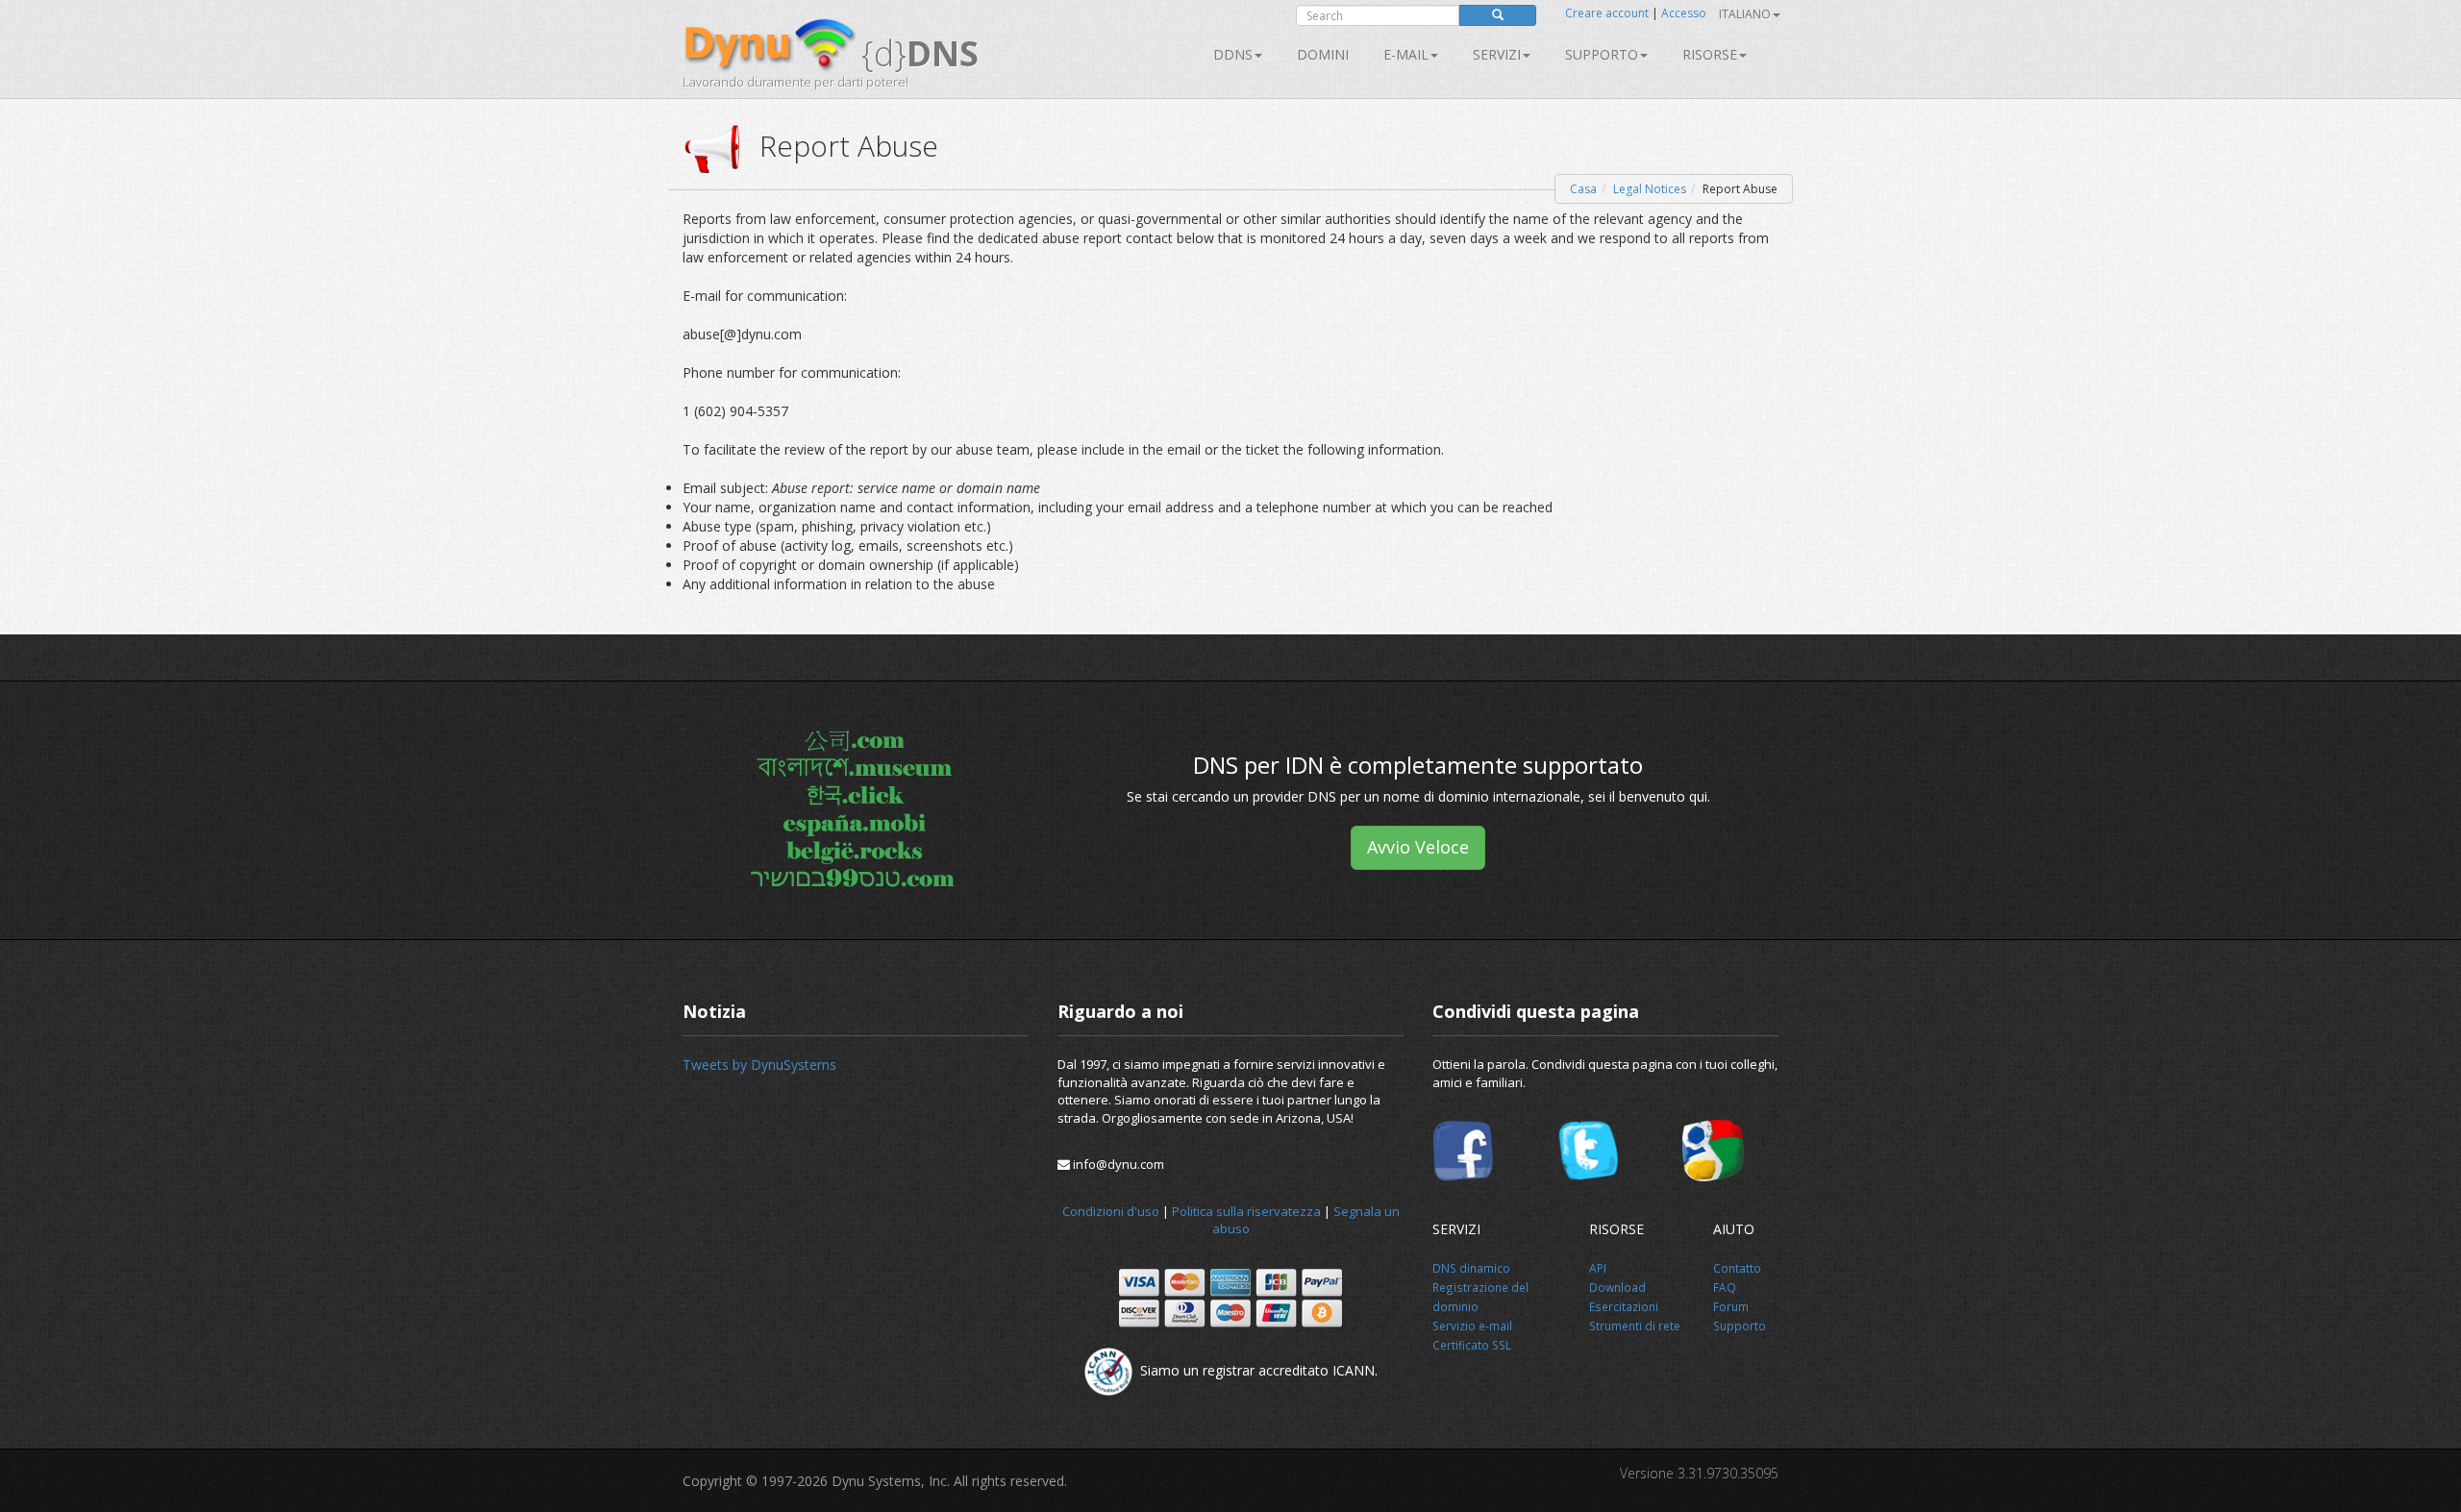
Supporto (1602, 54)
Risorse (1710, 54)
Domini (1323, 54)
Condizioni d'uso (1111, 1211)
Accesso (1684, 13)
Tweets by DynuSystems (759, 1065)
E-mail (1406, 54)
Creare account (1607, 13)
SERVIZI (1497, 54)
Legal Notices (1650, 189)
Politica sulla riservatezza (1246, 1211)
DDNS (1233, 54)
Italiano (1745, 14)
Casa (1583, 189)
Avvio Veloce (1418, 847)
